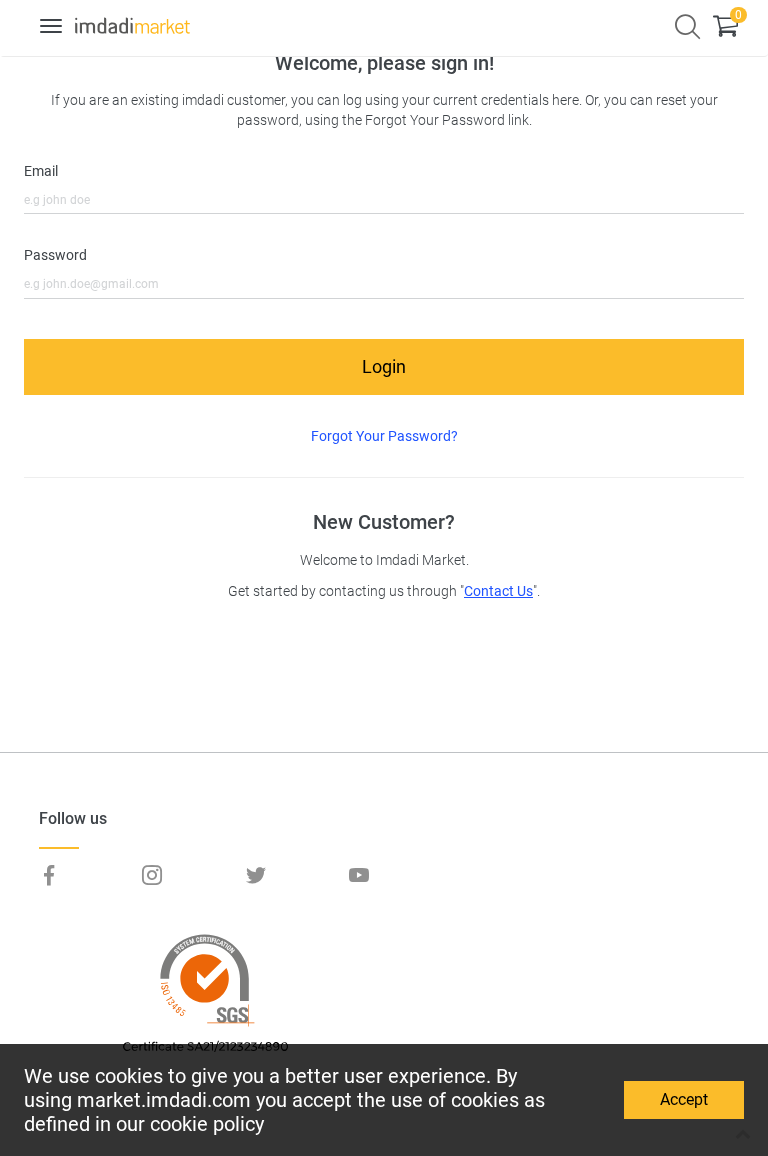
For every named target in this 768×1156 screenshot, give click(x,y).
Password (55, 255)
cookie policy (207, 1124)
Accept (684, 1099)
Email (41, 171)
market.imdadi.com (164, 1100)
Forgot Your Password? (384, 436)
